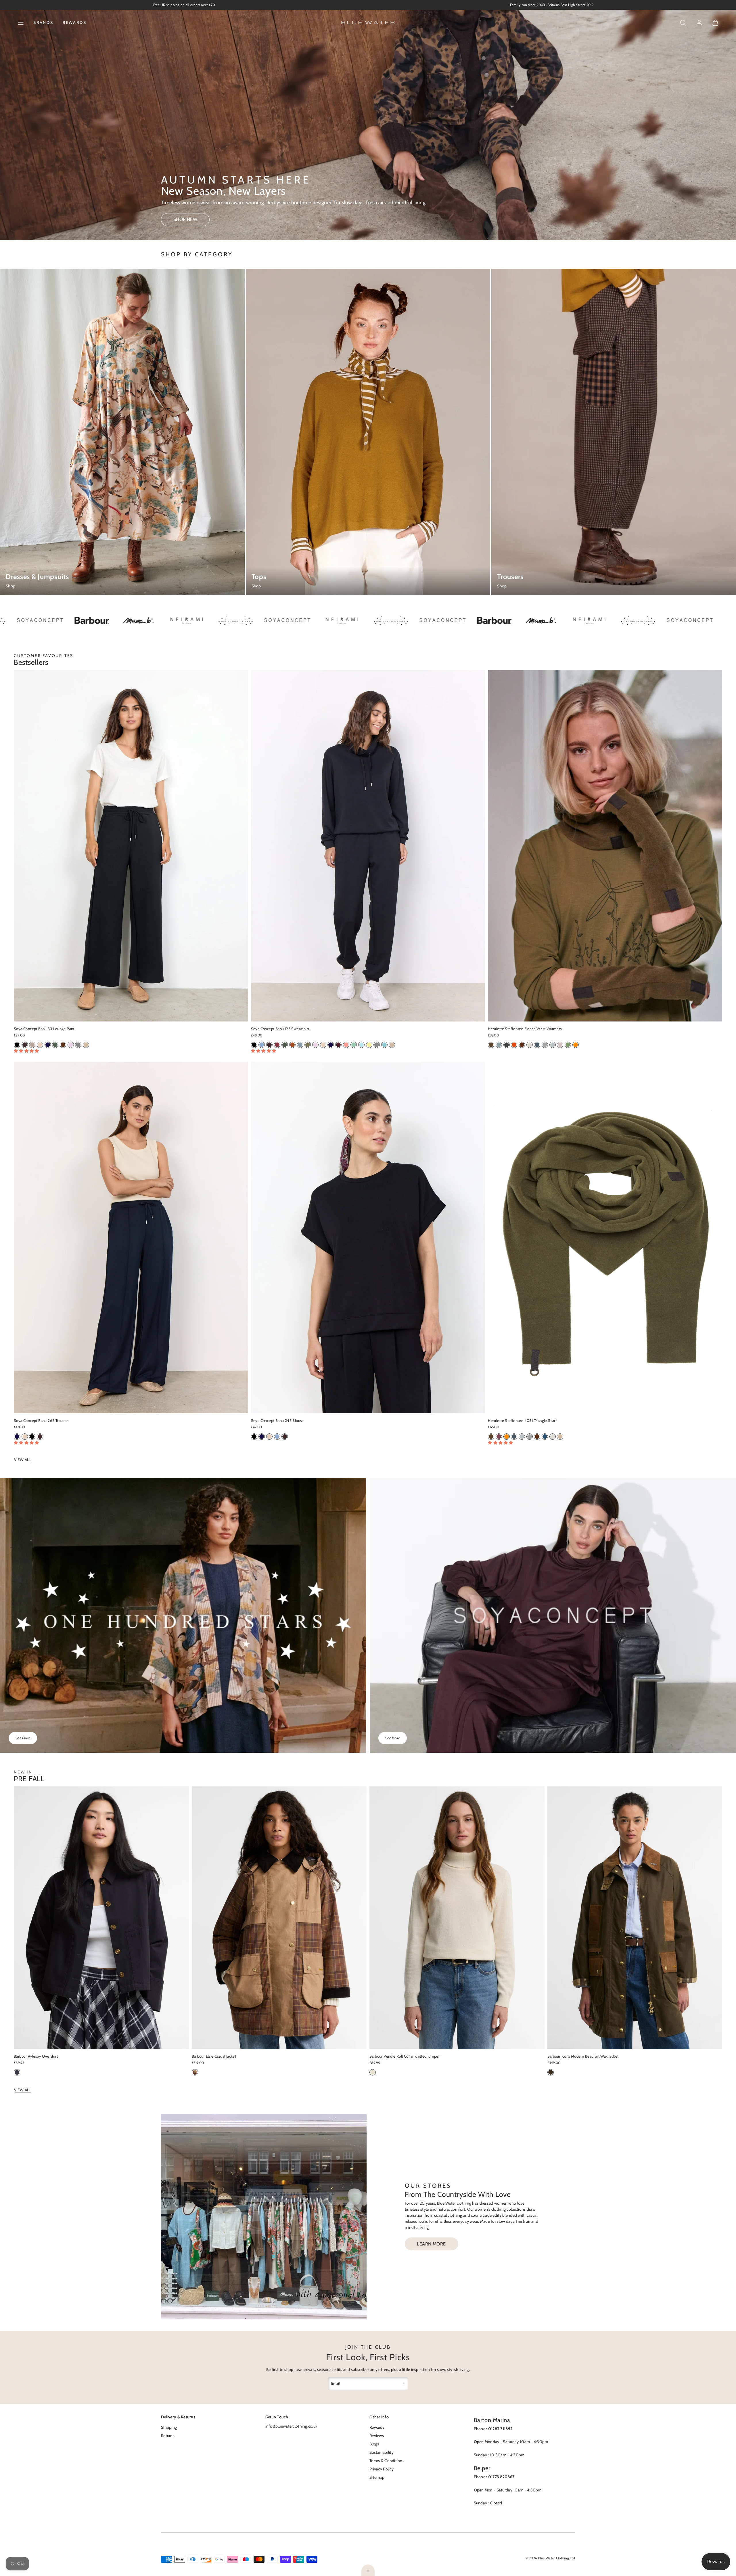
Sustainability (382, 2452)
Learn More (431, 2244)
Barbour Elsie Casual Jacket (214, 2056)
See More (23, 1738)
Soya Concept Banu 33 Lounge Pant (44, 1029)
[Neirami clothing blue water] (254, 621)
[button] (21, 23)
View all (23, 1460)
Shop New (185, 219)
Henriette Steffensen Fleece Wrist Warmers (525, 1029)
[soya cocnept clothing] (200, 621)
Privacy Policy (382, 2469)
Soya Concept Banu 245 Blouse (277, 1420)
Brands (43, 22)
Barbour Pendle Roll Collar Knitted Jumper (405, 2056)
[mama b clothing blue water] (50, 621)
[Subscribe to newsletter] (403, 2384)
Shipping (169, 2427)
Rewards (75, 22)
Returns (168, 2436)
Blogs (374, 2444)
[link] (699, 23)
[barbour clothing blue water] (407, 621)
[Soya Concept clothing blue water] (355, 621)
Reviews (377, 2436)
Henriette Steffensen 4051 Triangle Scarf (522, 1420)
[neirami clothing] (99, 621)
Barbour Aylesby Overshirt (36, 2056)
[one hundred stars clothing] (148, 621)
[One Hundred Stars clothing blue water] (303, 621)
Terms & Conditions (387, 2461)
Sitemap (377, 2477)
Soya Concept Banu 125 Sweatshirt (280, 1029)
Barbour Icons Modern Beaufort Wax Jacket (583, 2056)
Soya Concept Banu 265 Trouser (41, 1420)
